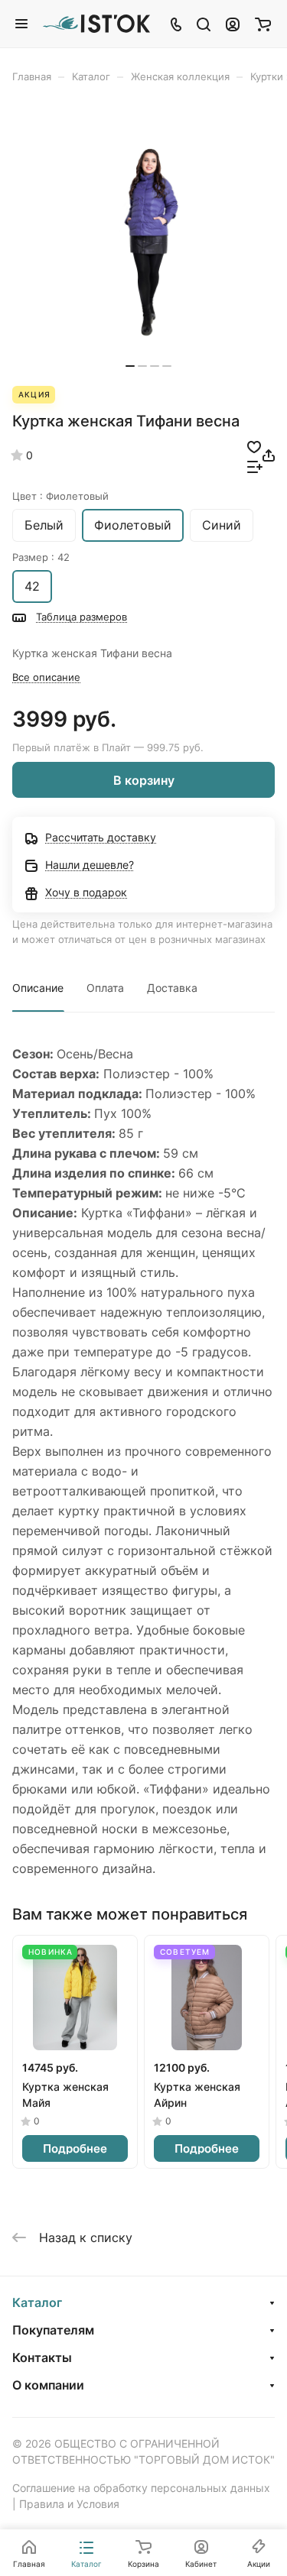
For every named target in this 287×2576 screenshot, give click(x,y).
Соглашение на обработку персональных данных (141, 2488)
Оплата (105, 988)
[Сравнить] (255, 465)
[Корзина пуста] (263, 24)
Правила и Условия (69, 2504)
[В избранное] (254, 446)
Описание (38, 988)
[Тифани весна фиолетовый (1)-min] (148, 242)
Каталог (37, 2302)
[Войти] (233, 24)
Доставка (172, 988)
